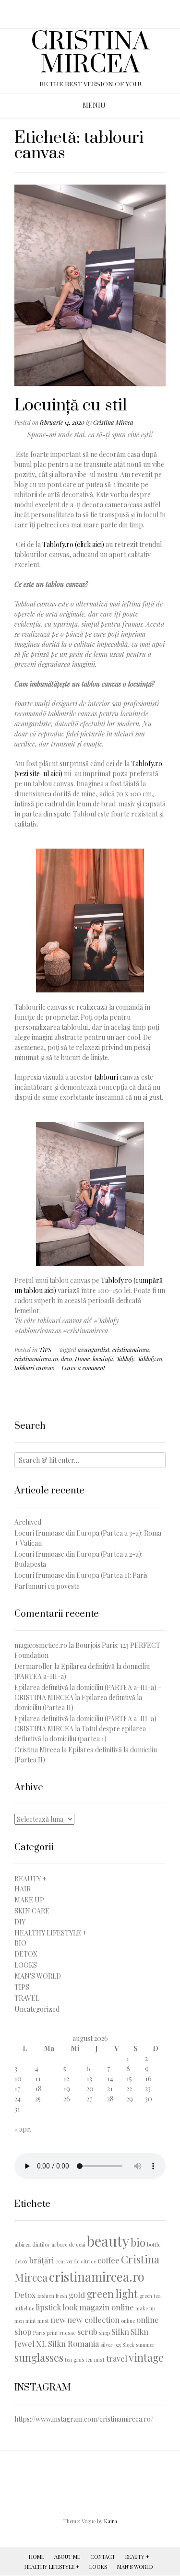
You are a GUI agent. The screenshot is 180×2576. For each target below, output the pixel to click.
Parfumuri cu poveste (47, 1586)
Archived (28, 1522)
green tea (150, 2296)
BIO (20, 1943)
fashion (46, 2296)
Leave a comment (83, 1368)
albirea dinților (32, 2244)
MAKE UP (29, 1900)
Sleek (128, 2345)
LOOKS (26, 1965)
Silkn (120, 2331)
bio (138, 2242)
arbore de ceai (68, 2244)
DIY (20, 1922)
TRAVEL (27, 1998)
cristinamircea (131, 1349)
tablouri (106, 1077)
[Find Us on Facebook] (94, 11)
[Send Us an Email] (81, 11)
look (70, 2307)
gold (77, 2295)
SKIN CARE (32, 1911)
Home (82, 1358)
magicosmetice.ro (41, 1645)
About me (67, 2557)
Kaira (111, 2521)
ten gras (74, 2360)
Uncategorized (37, 2009)
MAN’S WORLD (135, 2567)
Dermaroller (34, 1666)
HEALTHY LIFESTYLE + (51, 1933)
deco (66, 1358)
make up (145, 2308)
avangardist (94, 1349)
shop (104, 2333)
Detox (25, 2295)
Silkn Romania (73, 2343)
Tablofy (125, 1358)
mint (31, 2321)
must (43, 2321)
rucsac (68, 2333)
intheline (24, 2308)
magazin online (107, 2307)
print (52, 2333)
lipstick (48, 2307)
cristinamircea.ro (36, 1358)
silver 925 (111, 2345)
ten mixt (95, 2360)
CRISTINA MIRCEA (90, 54)
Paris (39, 2333)
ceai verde (67, 2261)
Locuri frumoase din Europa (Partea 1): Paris (81, 1575)
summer (145, 2345)
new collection (93, 2320)
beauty (108, 2241)
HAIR (23, 1889)
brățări (42, 2260)
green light (112, 2293)
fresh (61, 2296)
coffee (108, 2260)
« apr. (23, 2129)
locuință (103, 1358)
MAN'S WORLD (38, 1976)
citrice (88, 2261)
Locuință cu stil (71, 406)
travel (117, 2358)
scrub (87, 2331)
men (19, 2321)
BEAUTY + (30, 1879)
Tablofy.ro (150, 1358)
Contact (103, 2557)
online (128, 2321)
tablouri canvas (34, 1368)
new (58, 2320)
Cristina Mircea (113, 422)
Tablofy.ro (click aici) (73, 544)
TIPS (45, 1349)
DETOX (26, 1954)
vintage (146, 2357)
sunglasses (39, 2357)
